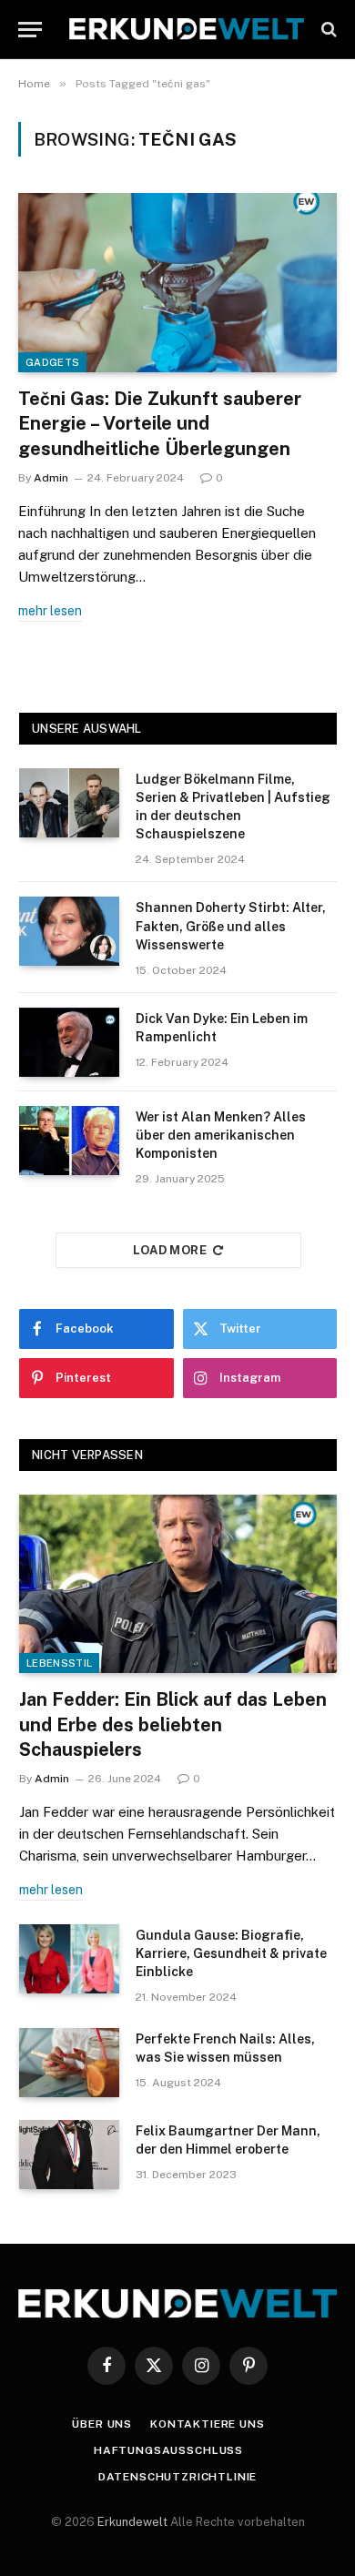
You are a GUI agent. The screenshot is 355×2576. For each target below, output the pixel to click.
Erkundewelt (134, 2522)
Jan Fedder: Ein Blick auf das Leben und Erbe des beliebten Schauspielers (173, 1724)
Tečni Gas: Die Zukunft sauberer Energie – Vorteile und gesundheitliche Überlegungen (160, 423)
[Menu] (30, 30)
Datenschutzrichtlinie (178, 2477)
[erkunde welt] (187, 29)
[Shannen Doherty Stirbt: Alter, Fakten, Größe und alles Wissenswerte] (69, 931)
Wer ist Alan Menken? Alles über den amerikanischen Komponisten (221, 1135)
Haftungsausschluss (168, 2450)
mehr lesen (50, 611)
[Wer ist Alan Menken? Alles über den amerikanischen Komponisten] (69, 1141)
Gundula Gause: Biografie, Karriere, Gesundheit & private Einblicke (231, 1953)
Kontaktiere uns (208, 2424)
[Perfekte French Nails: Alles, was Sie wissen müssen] (69, 2063)
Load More (170, 1250)
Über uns (102, 2424)
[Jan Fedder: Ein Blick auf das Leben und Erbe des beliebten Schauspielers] (178, 1584)
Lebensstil (59, 1663)
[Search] (327, 30)
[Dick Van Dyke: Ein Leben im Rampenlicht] (69, 1042)
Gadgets (52, 362)
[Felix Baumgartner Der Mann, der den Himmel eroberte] (69, 2155)
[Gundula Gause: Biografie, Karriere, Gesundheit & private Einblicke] (69, 1959)
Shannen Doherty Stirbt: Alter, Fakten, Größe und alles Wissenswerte (231, 926)
